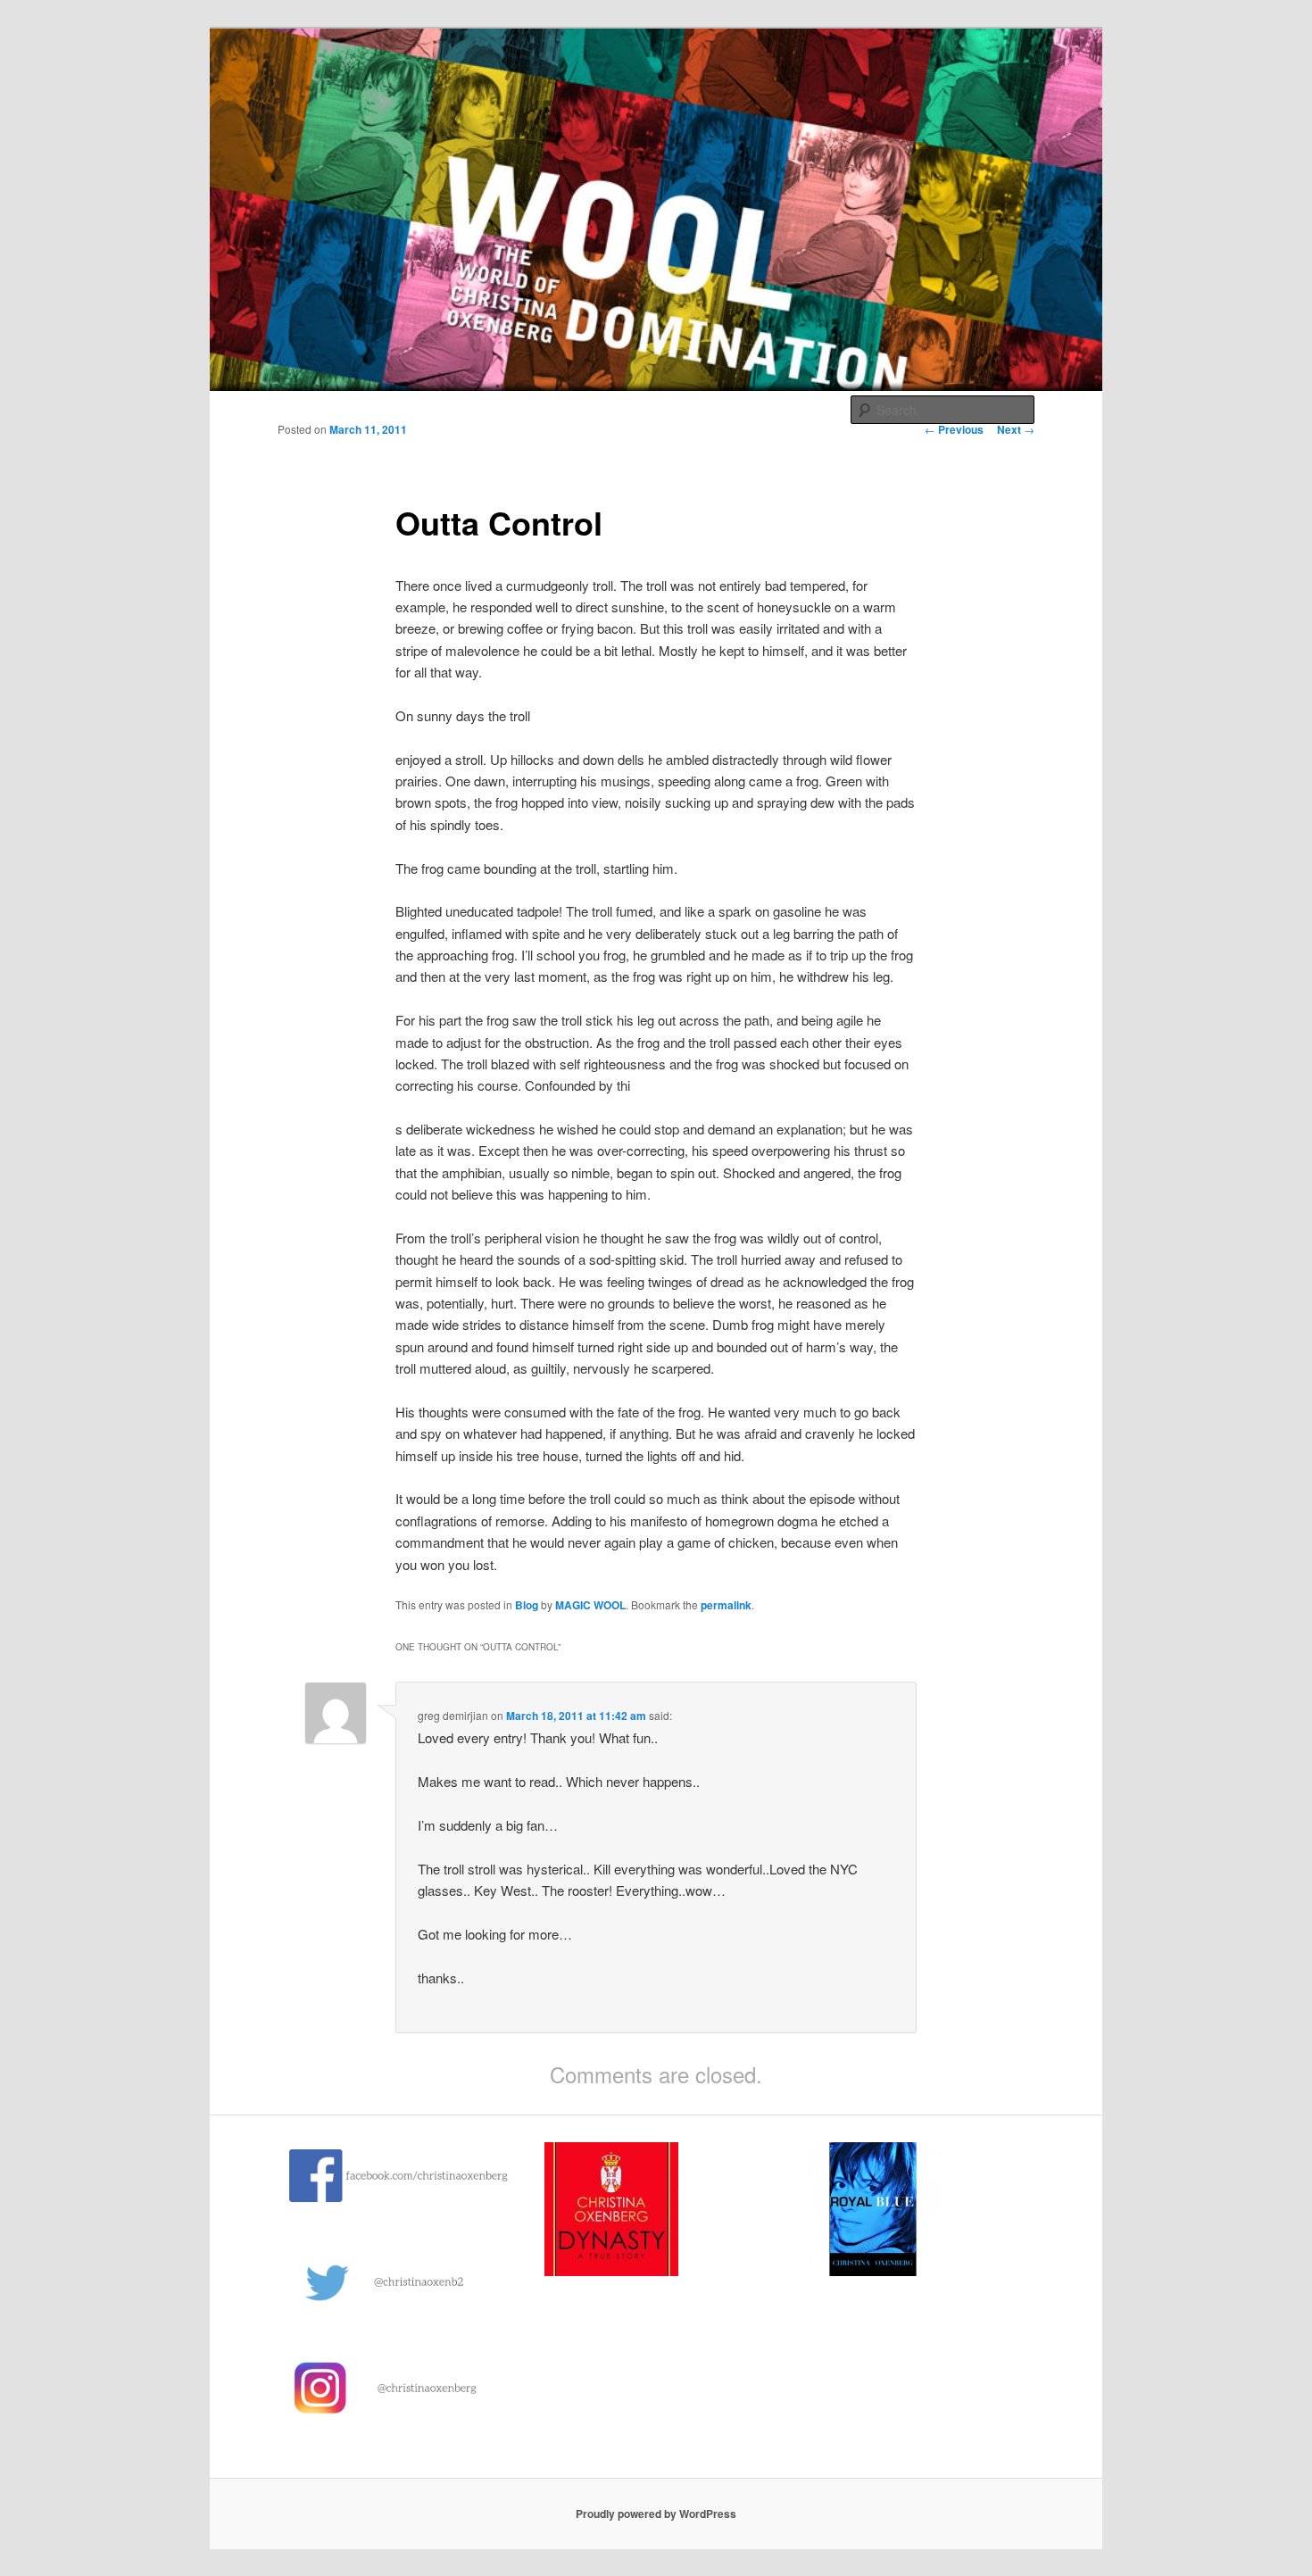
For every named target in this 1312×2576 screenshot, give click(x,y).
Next (1016, 429)
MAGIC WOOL (590, 1605)
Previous (954, 429)
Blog (527, 1605)
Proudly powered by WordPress (656, 2514)
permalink (726, 1605)
